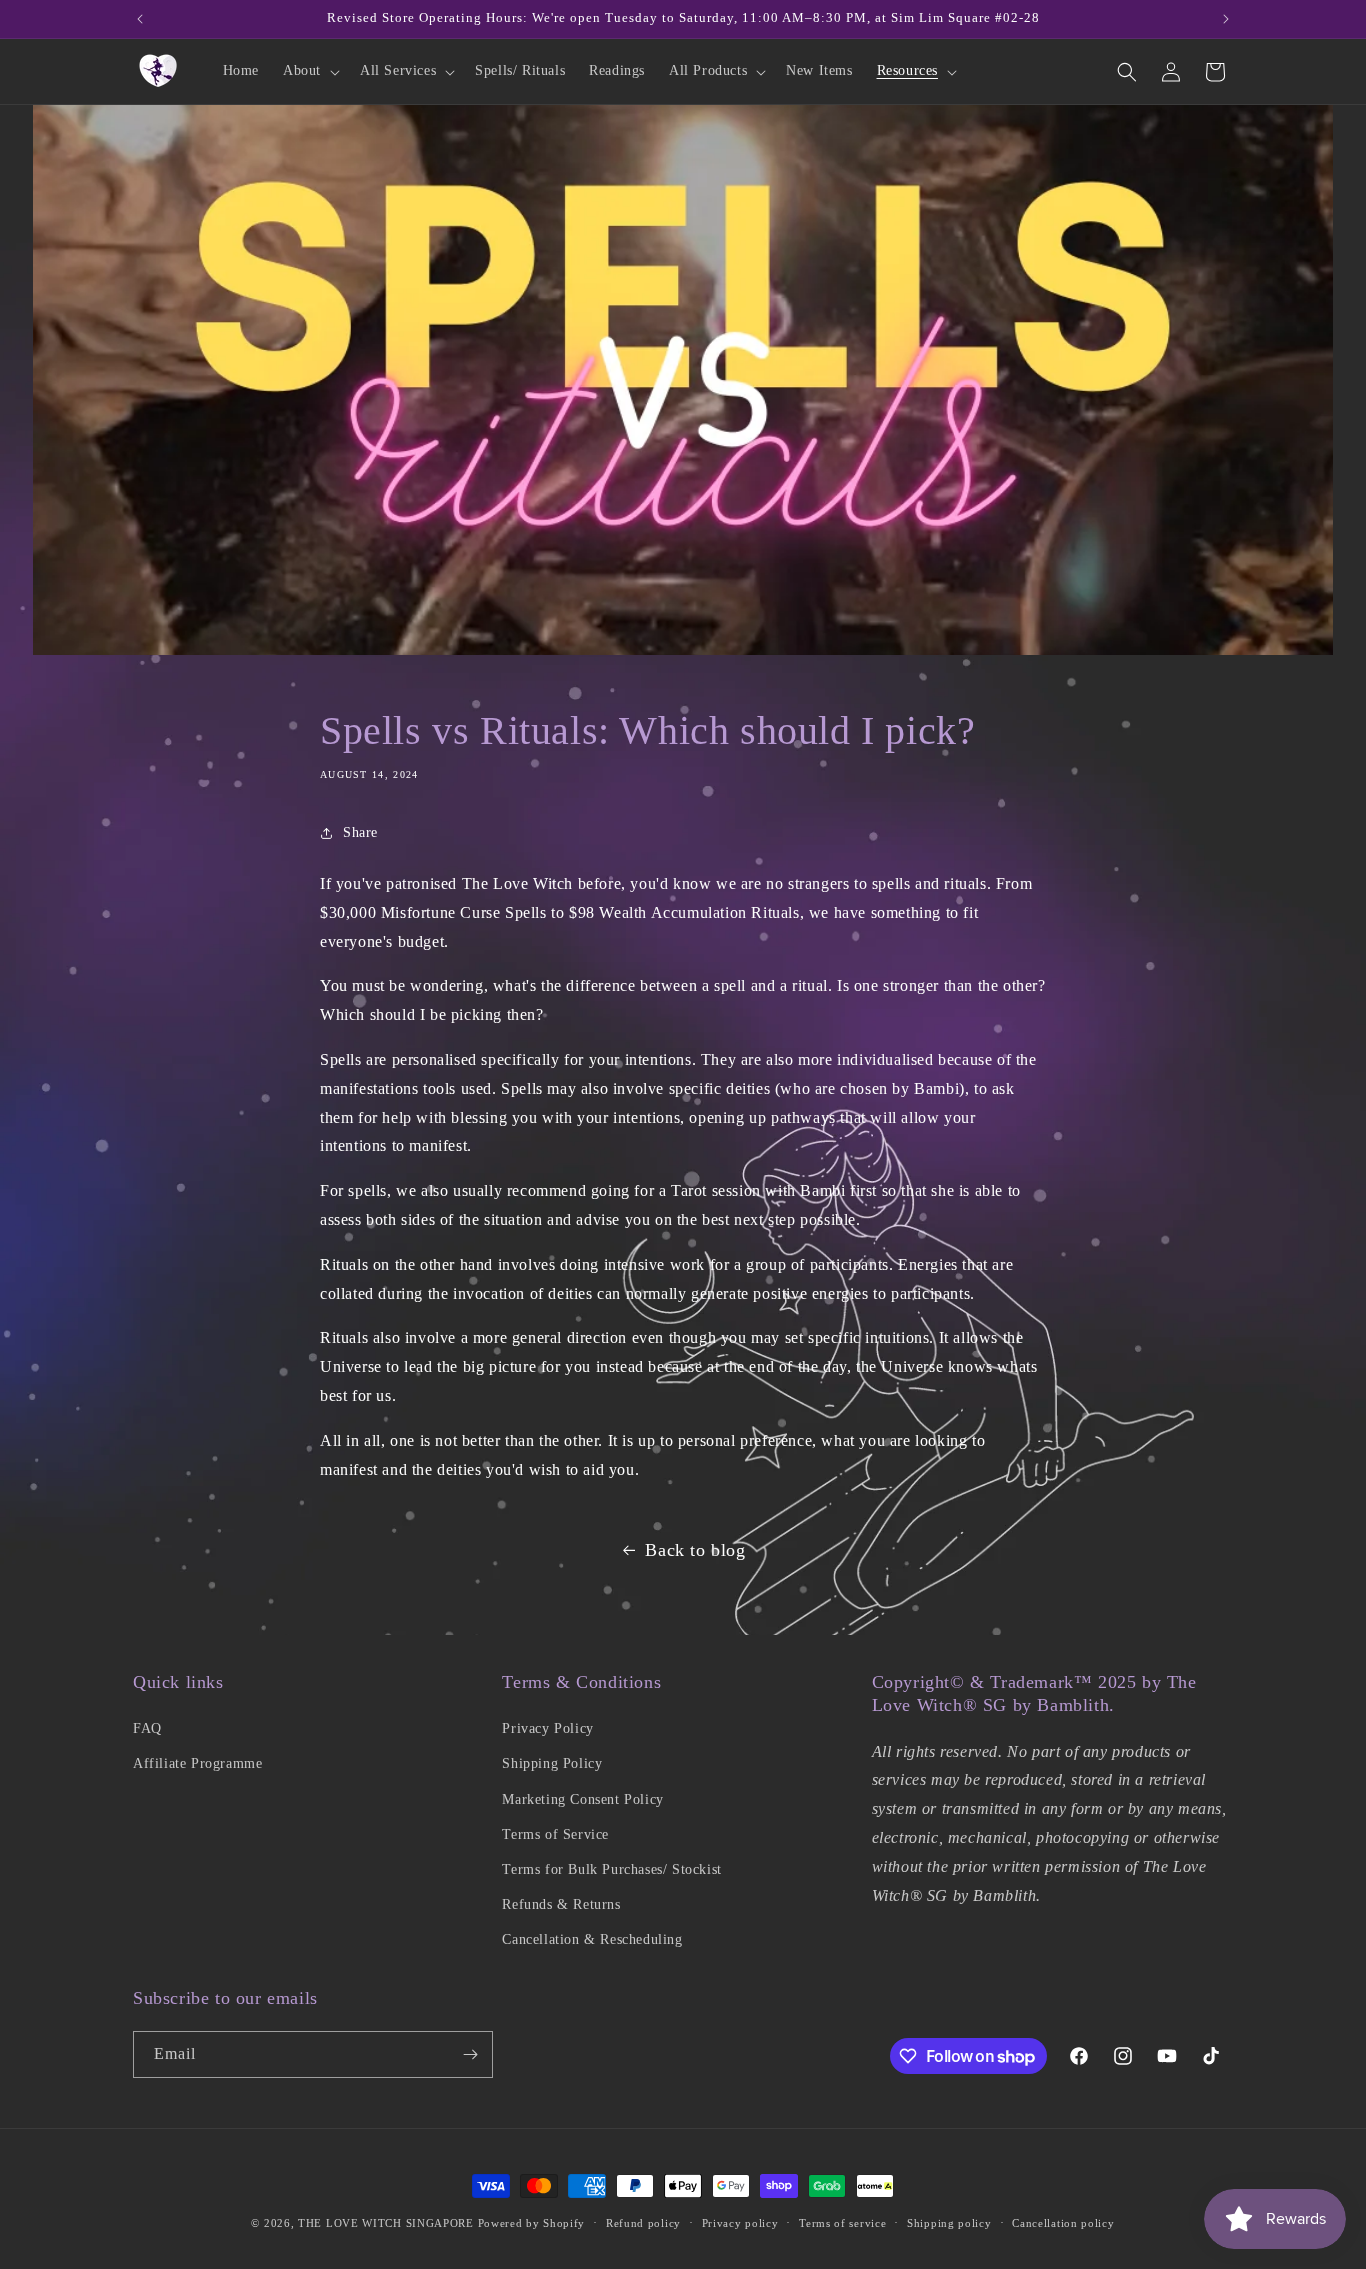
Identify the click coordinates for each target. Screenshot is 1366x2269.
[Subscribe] (470, 2054)
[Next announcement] (1226, 19)
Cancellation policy (1063, 2223)
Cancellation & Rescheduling (592, 1939)
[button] (309, 71)
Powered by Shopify (532, 2223)
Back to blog (695, 1550)
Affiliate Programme (197, 1763)
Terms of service (842, 2223)
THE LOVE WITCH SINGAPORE (386, 2223)
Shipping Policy (552, 1763)
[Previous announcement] (140, 19)
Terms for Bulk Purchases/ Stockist (611, 1869)
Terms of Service (555, 1834)
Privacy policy (740, 2223)
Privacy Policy (547, 1728)
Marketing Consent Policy (582, 1799)
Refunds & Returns (561, 1904)
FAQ (147, 1728)
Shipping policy (949, 2223)
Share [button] (360, 832)
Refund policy (643, 2223)
